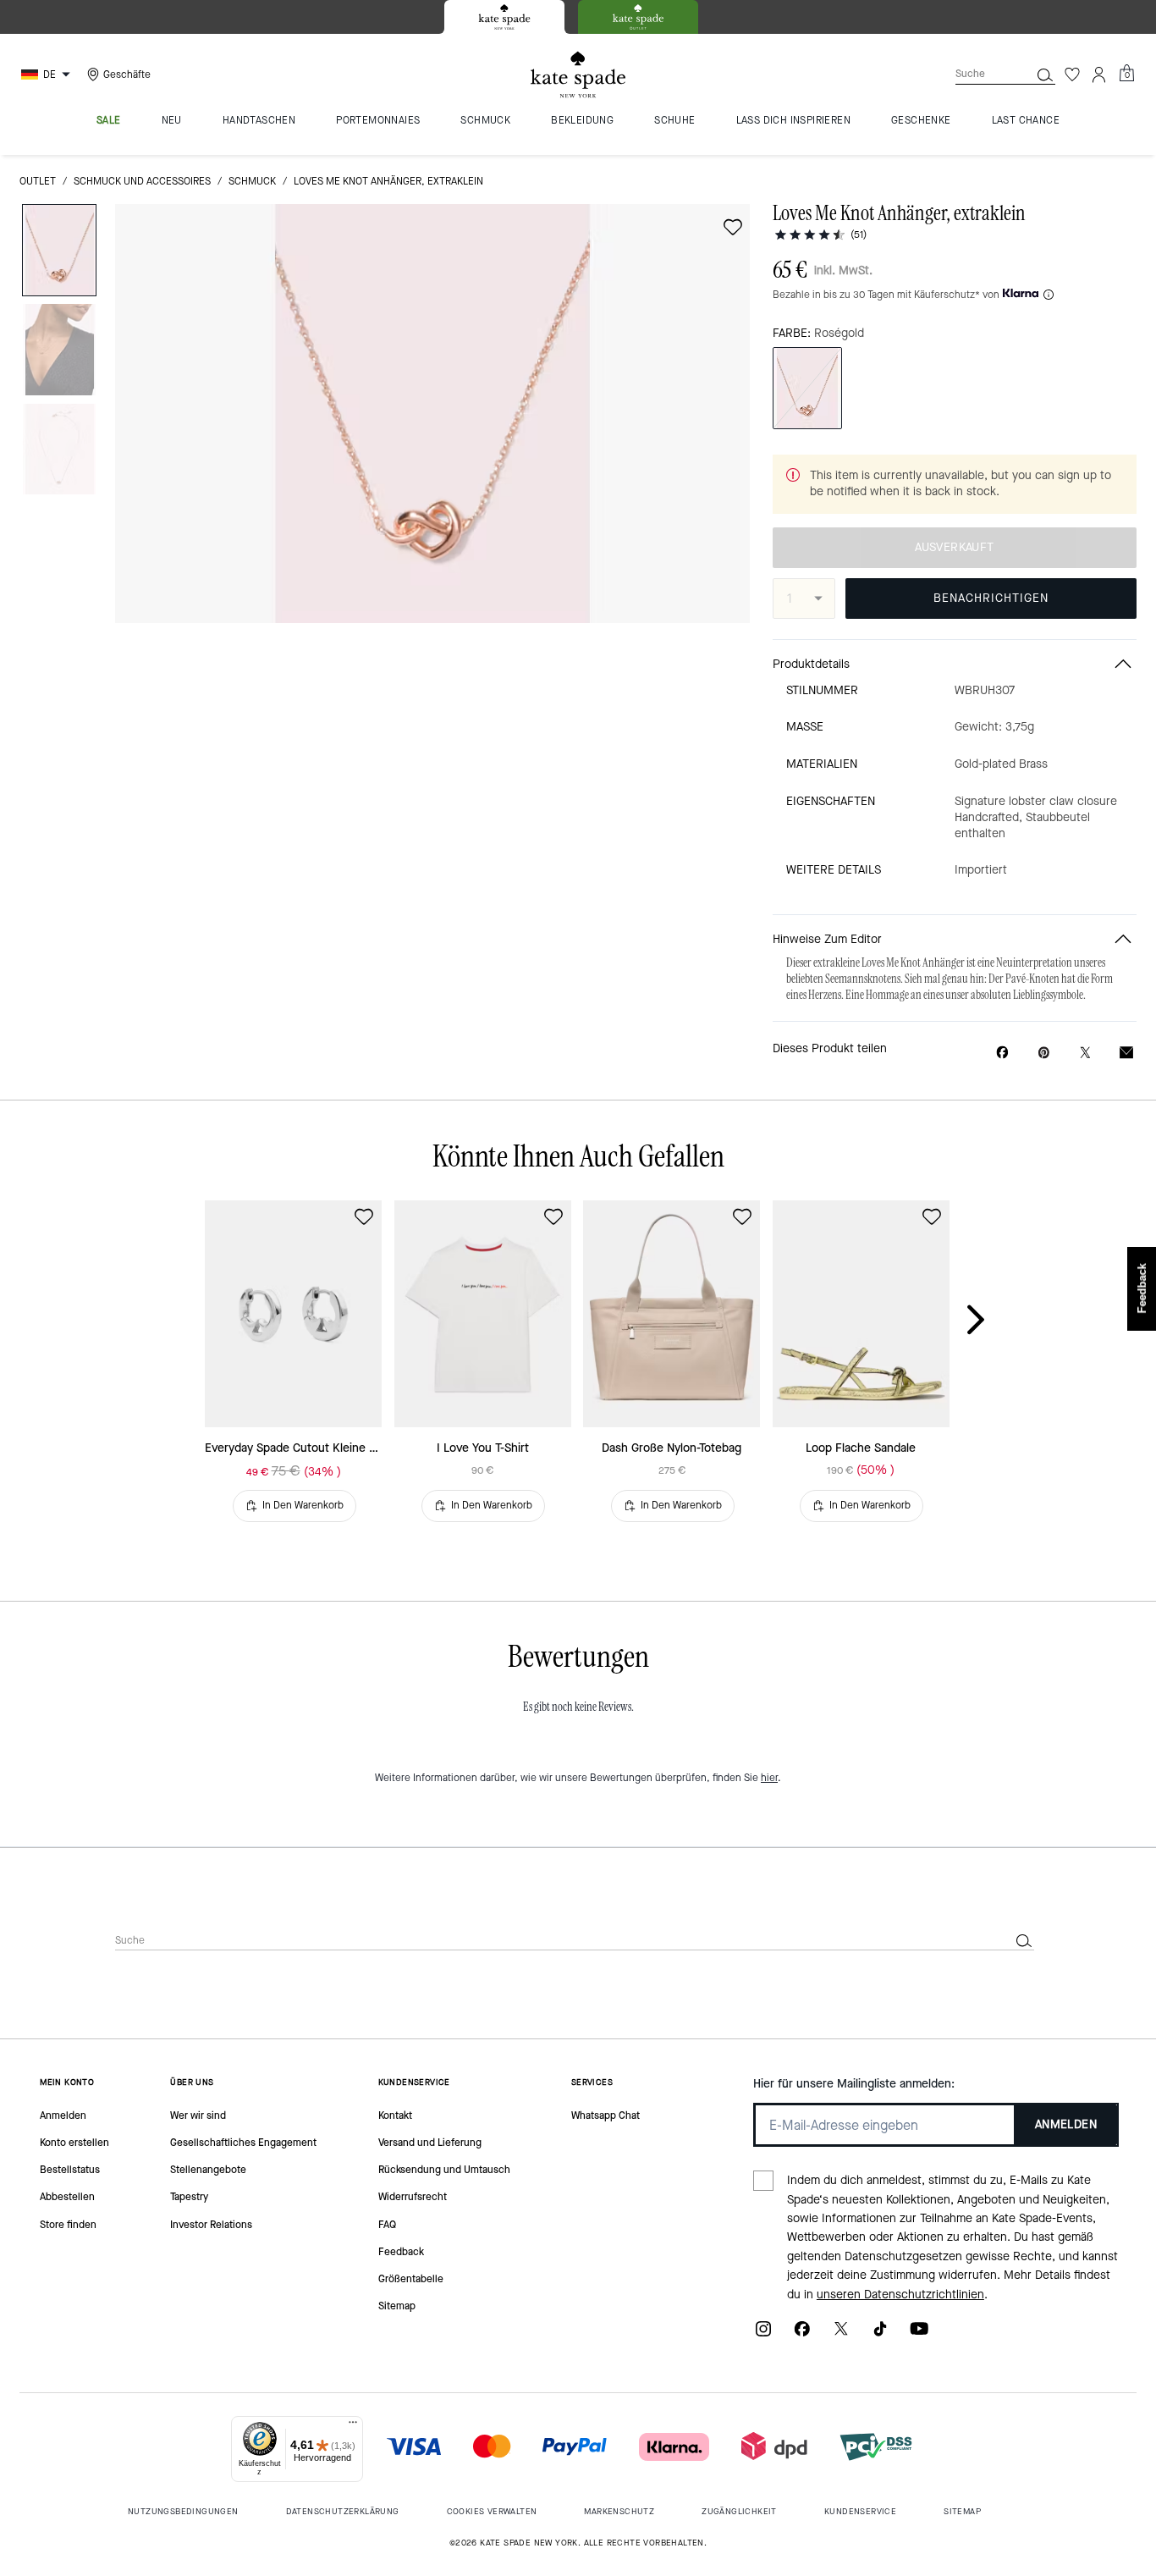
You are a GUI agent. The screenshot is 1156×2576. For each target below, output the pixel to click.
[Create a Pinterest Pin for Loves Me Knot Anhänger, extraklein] (1044, 1053)
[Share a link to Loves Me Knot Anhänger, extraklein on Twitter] (1085, 1053)
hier (769, 1778)
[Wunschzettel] (1072, 74)
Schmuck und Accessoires (142, 181)
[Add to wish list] (733, 227)
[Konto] (1099, 74)
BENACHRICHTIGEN (991, 598)
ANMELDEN (1066, 2124)
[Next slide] (989, 1321)
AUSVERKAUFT (954, 547)
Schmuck (252, 181)
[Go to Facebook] (802, 2334)
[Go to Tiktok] (880, 2334)
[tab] (504, 17)
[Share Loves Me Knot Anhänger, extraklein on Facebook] (1002, 1052)
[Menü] (353, 2426)
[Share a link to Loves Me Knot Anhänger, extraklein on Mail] (1126, 1053)
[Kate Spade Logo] (578, 75)
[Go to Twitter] (841, 2334)
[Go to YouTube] (919, 2334)
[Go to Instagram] (763, 2334)
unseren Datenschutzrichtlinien (900, 2295)
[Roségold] (807, 388)
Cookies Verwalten (492, 2511)
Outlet (38, 181)
